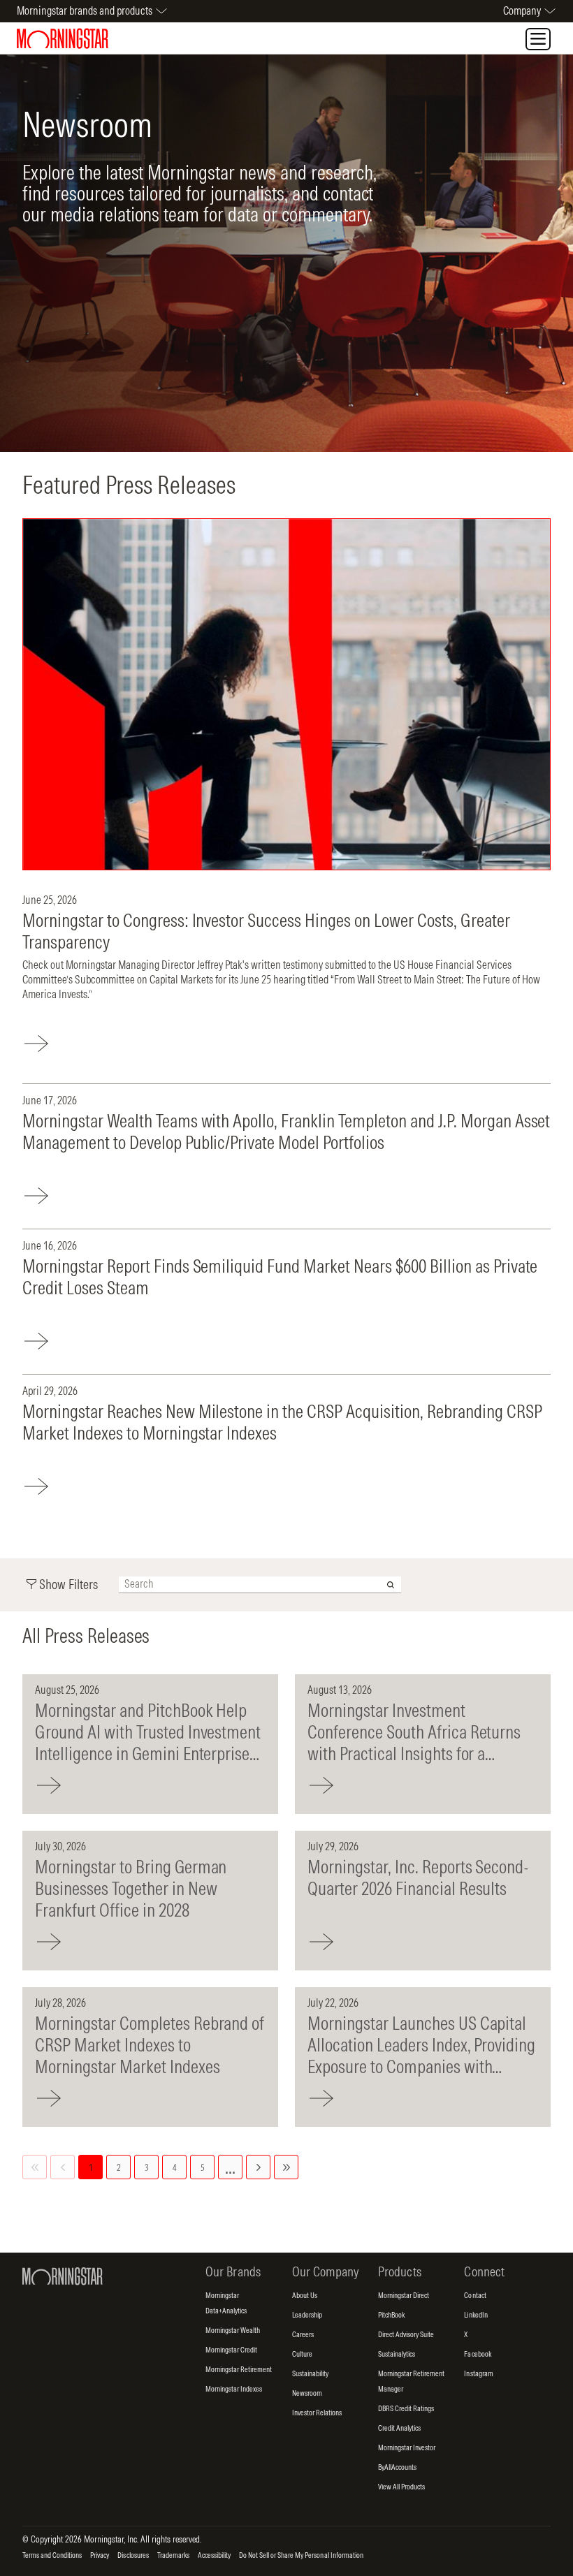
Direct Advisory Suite (406, 2335)
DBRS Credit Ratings (406, 2409)
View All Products (401, 2487)
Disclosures (133, 2556)
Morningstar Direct (404, 2296)
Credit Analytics (399, 2429)
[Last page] (286, 2167)
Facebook (477, 2355)
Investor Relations (317, 2413)
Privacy (100, 2556)
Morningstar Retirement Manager (411, 2384)
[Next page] (258, 2167)
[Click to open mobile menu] (538, 39)
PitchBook (391, 2315)
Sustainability (310, 2374)
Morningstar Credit (231, 2350)
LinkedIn (476, 2315)
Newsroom (307, 2394)
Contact (475, 2296)
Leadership (307, 2315)
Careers (303, 2335)
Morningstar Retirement (239, 2370)
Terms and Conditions (52, 2556)
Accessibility (214, 2556)
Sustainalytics (397, 2355)
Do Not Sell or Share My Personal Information (301, 2556)
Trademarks (173, 2556)
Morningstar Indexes (234, 2390)
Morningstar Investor (407, 2448)
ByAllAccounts (397, 2468)
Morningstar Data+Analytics (226, 2306)
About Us (305, 2296)
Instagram (478, 2374)
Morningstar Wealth (233, 2331)
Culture (302, 2355)
